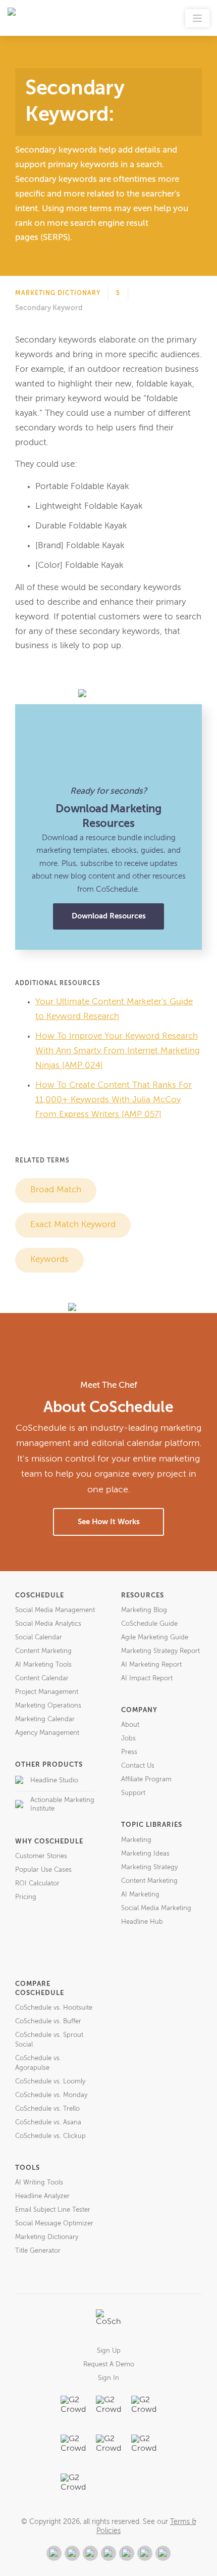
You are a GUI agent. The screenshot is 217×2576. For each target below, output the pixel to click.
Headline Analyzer (42, 2196)
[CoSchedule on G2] (54, 2553)
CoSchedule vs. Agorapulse (38, 2063)
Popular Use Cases (43, 1870)
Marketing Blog (144, 1610)
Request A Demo (109, 2365)
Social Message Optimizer (54, 2224)
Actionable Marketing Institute (62, 1805)
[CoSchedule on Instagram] (145, 2553)
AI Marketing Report (151, 1665)
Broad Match (56, 1190)
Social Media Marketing (156, 1908)
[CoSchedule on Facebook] (72, 2553)
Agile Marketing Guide (155, 1638)
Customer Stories (41, 1856)
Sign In (108, 2378)
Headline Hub (142, 1922)
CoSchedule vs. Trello (47, 2109)
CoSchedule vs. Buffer (48, 2022)
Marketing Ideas (145, 1854)
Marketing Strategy (149, 1867)
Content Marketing (43, 1651)
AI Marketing (140, 1895)
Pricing (26, 1897)
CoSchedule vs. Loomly (50, 2082)
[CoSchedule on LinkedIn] (108, 2553)
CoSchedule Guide (149, 1624)
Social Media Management (55, 1610)
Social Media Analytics (48, 1624)
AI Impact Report (147, 1679)
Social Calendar (39, 1638)
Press (129, 1752)
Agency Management (47, 1733)
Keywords (49, 1260)
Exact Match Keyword (73, 1225)
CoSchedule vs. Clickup (50, 2136)
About (130, 1725)
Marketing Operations (48, 1706)
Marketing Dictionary (58, 294)
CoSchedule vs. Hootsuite (54, 2008)
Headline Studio (54, 1781)
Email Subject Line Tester (53, 2210)
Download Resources (109, 916)
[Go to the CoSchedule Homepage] (108, 2322)
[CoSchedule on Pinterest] (127, 2553)
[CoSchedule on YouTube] (163, 2553)
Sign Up (109, 2351)
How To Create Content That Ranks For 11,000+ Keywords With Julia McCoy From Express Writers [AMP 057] (114, 1100)
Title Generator (38, 2251)
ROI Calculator (37, 1884)
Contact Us (138, 1766)
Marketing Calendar (45, 1719)
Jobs (128, 1739)
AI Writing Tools (39, 2183)
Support (133, 1793)
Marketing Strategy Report (160, 1651)
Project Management (47, 1692)
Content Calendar (42, 1679)
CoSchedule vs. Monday (51, 2095)
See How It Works (109, 1522)
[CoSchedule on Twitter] (90, 2553)
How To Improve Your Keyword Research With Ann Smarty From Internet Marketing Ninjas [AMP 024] (118, 1051)
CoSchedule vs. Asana (48, 2123)
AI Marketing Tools (43, 1665)
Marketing (136, 1840)
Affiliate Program (146, 1780)
